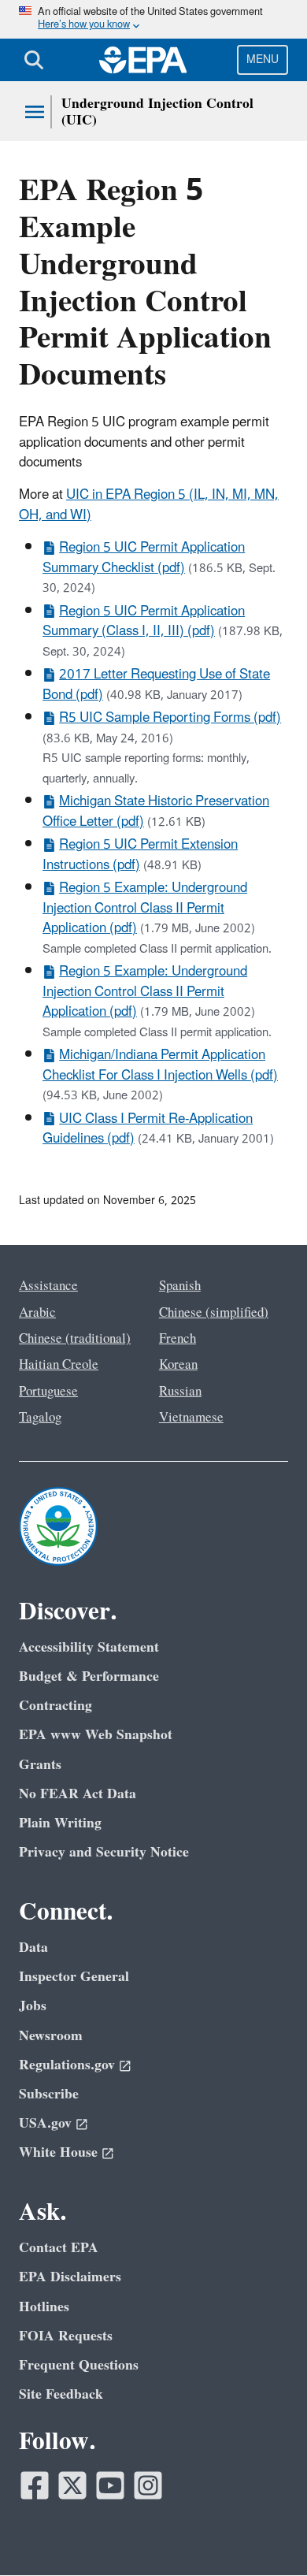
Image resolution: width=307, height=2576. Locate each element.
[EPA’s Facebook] (35, 2485)
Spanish (180, 1286)
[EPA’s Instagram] (148, 2485)
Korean (178, 1365)
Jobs (33, 2006)
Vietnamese (191, 1418)
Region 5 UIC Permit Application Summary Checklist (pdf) (144, 558)
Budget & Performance (89, 1676)
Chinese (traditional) (75, 1339)
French (178, 1339)
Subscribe (49, 2094)
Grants (40, 1765)
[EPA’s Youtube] (110, 2485)
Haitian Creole (59, 1365)
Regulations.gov (67, 2065)
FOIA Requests (66, 2336)
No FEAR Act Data (78, 1794)
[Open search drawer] (34, 60)
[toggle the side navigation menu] (35, 112)
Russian (180, 1392)
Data (33, 1948)
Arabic (37, 1313)
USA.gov (45, 2123)
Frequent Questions (79, 2365)
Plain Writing (60, 1823)
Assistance (48, 1286)
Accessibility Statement (89, 1647)
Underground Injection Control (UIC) (157, 112)
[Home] (143, 60)
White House (58, 2152)
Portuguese (48, 1392)
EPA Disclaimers (70, 2277)
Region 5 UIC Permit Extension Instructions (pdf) (140, 855)
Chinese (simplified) (214, 1313)
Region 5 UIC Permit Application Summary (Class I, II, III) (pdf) (144, 621)
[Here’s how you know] (153, 19)
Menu (263, 59)
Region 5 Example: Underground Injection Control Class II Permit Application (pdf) (145, 908)
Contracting (55, 1706)
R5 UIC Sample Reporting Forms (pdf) (170, 718)
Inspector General (74, 1977)
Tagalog (40, 1418)
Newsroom (51, 2036)
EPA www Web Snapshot (96, 1735)
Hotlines (44, 2307)
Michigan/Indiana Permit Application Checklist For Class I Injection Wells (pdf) (160, 1065)
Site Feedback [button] (61, 2394)
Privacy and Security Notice (104, 1852)
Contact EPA (59, 2248)
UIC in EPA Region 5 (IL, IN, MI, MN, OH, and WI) (149, 505)
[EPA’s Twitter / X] (72, 2485)
